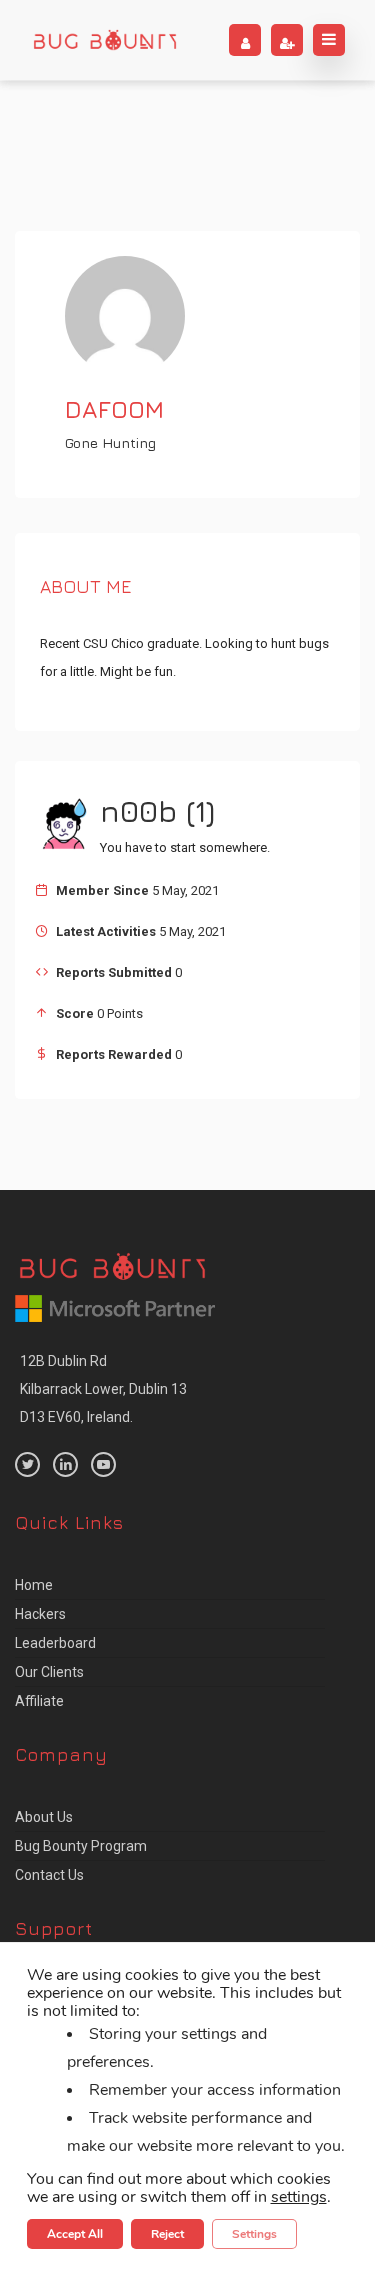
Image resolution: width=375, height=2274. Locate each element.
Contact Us (49, 1875)
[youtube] (103, 1464)
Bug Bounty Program (81, 1846)
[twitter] (27, 1464)
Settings (254, 2234)
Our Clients (49, 1672)
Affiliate (39, 1701)
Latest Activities (106, 931)
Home (34, 1585)
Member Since (102, 890)
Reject (167, 2234)
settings (299, 2197)
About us (44, 1817)
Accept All (75, 2234)
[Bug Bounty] (105, 40)
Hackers (40, 1614)
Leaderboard (55, 1643)
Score (75, 1013)
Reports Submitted (114, 972)
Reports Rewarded (114, 1054)
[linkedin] (65, 1464)
